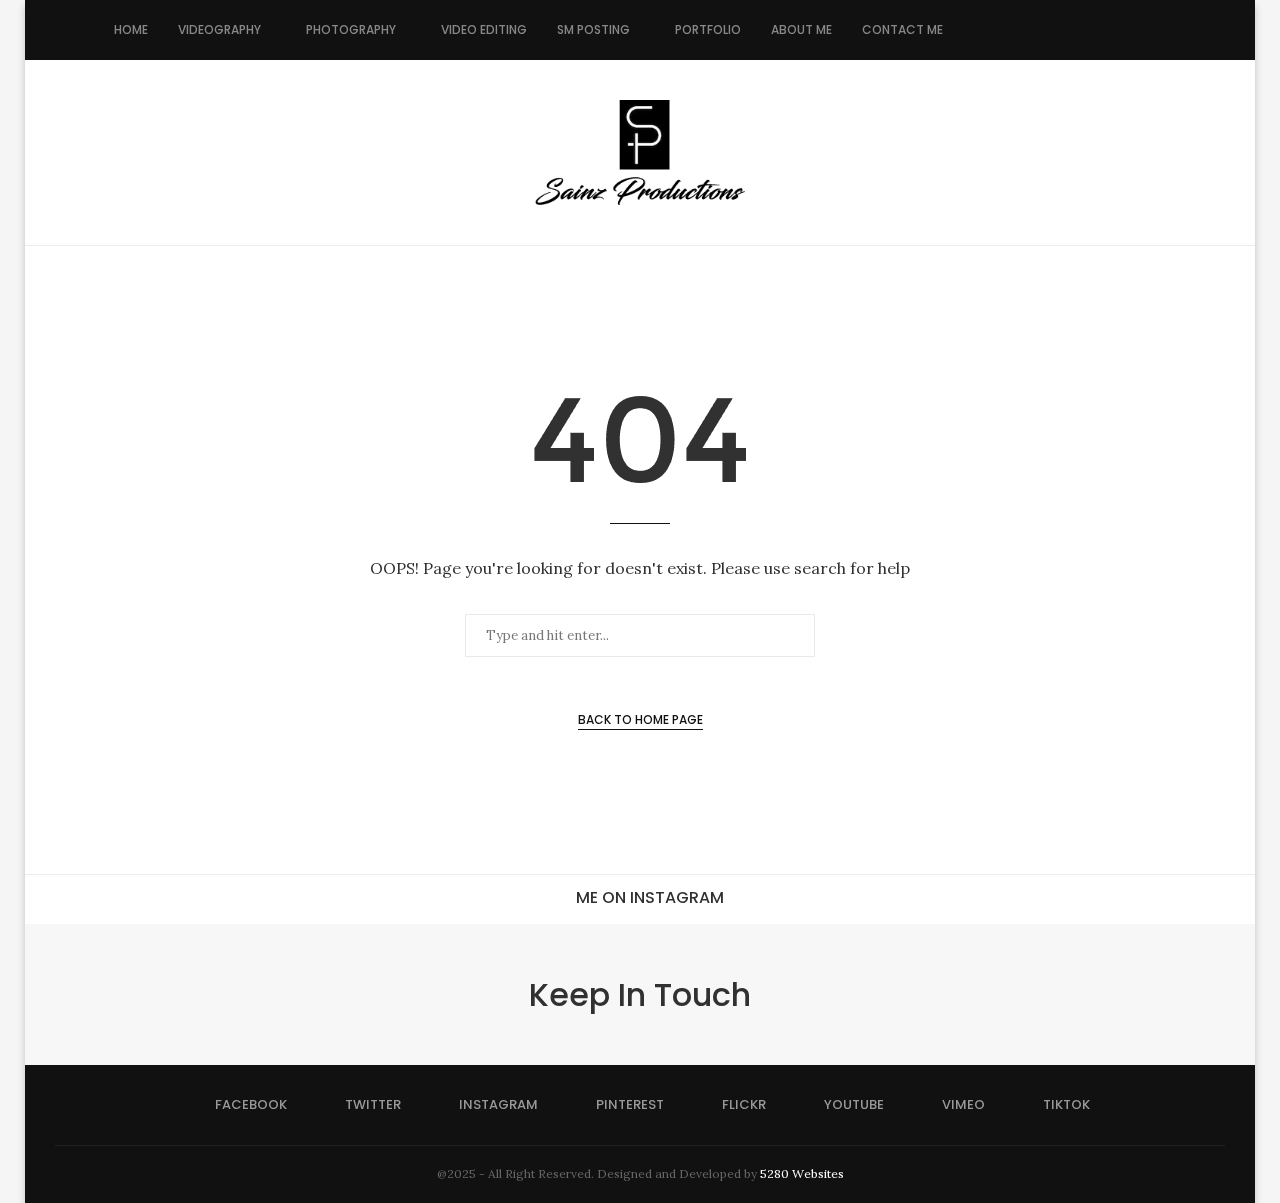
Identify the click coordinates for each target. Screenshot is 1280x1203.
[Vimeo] (1104, 30)
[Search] (1156, 30)
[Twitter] (999, 30)
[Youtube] (1083, 30)
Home (131, 29)
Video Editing (484, 29)
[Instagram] (1020, 30)
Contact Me (902, 29)
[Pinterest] (1041, 30)
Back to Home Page (640, 719)
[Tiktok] (1125, 30)
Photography (351, 29)
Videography (219, 29)
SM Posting (593, 29)
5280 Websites (802, 1173)
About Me (801, 29)
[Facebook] (978, 30)
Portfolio (708, 29)
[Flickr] (1062, 30)
